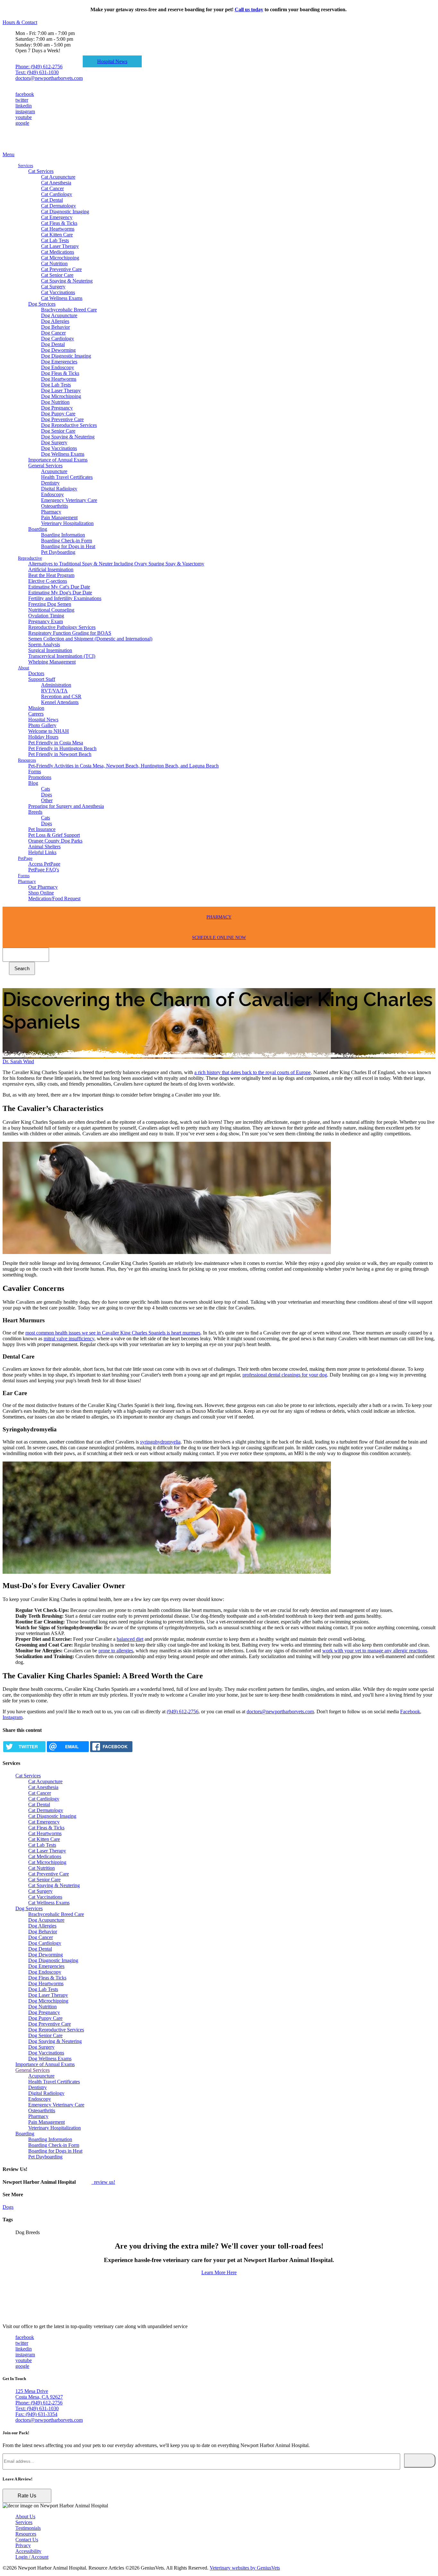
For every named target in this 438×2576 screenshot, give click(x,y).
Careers (36, 714)
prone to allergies (116, 1651)
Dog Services (42, 304)
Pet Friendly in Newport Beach (60, 754)
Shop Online (41, 893)
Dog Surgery (54, 442)
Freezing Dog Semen (50, 604)
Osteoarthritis (55, 506)
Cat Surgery (53, 287)
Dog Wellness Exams (63, 454)
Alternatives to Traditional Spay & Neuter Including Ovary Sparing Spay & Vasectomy (116, 564)
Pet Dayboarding (58, 552)
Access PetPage (44, 864)
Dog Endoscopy (58, 367)
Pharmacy (51, 512)
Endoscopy (52, 494)
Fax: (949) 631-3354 (36, 2414)
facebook (25, 94)
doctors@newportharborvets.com (49, 78)
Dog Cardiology (58, 339)
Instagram (13, 1717)
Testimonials (28, 2528)
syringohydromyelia (160, 1442)
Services (25, 166)
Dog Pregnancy (57, 408)
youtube (24, 117)
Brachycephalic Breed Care (69, 310)
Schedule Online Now (219, 938)
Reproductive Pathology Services (62, 627)
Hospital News (112, 61)
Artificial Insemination (51, 569)
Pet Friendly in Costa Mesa (56, 743)
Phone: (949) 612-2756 (39, 67)
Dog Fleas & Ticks (60, 373)
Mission (36, 708)
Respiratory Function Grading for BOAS (70, 633)
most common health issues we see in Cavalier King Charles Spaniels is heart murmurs (113, 1333)
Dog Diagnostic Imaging (66, 356)
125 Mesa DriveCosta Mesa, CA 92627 (39, 2394)
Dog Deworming (58, 350)
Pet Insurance (42, 829)
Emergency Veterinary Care (69, 500)
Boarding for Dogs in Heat (68, 546)
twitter (22, 100)
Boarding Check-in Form (67, 541)
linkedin (24, 106)
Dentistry (50, 483)
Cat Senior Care (57, 275)
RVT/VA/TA (54, 691)
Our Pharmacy (43, 887)
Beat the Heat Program (51, 575)
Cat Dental (52, 200)
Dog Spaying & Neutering (68, 437)
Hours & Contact (20, 22)
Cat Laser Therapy (60, 246)
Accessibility (28, 2551)
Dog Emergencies (59, 362)
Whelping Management (52, 662)
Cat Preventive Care (61, 269)
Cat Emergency (57, 217)
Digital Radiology (59, 489)
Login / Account (32, 2557)
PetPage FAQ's (44, 870)
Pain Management (59, 517)
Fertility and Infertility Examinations (65, 598)
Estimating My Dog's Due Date (60, 593)
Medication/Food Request (54, 898)
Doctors (36, 673)
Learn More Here (219, 2272)
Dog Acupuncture (59, 315)
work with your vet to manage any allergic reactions (375, 1651)
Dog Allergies (55, 321)
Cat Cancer (52, 188)
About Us (25, 2517)
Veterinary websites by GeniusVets (245, 2568)
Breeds (35, 812)
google (22, 123)
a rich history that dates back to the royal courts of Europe (253, 1072)
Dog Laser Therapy (61, 390)
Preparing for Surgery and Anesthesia (66, 806)
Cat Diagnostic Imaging (65, 212)
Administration (56, 685)
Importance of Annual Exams (58, 460)
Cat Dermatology (59, 206)
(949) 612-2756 (183, 1712)
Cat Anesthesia (56, 183)
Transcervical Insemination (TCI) (62, 656)
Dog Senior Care (58, 431)
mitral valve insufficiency (69, 1339)
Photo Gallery (42, 725)
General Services (45, 466)
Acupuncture (54, 471)
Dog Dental (53, 344)
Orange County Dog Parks (55, 841)
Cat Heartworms (58, 229)
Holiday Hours (43, 737)
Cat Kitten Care (57, 235)
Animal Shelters (44, 847)
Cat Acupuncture (58, 177)
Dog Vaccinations (59, 448)
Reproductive (30, 558)
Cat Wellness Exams (62, 298)
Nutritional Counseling (51, 610)
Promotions (40, 777)
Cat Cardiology (57, 194)
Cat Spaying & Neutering (67, 281)
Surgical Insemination (50, 650)
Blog (33, 783)
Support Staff (42, 679)
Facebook (410, 1712)
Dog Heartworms (59, 379)
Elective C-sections (48, 581)
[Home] (35, 149)
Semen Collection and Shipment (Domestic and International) (90, 639)
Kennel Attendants (60, 702)
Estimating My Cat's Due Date (59, 587)
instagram (25, 111)
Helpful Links (42, 852)
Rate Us (27, 2496)
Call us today (249, 9)
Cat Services (41, 171)
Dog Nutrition (55, 402)
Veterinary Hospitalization (67, 523)
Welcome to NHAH (49, 731)
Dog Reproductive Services (69, 425)
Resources (27, 760)
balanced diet (130, 1639)
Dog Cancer (53, 333)
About (24, 668)
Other (47, 800)
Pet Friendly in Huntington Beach (62, 748)
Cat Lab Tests (55, 240)
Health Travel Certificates (67, 477)
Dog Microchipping (61, 396)
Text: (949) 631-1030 (37, 72)
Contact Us (27, 2540)
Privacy (23, 2545)
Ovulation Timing (46, 616)
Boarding (38, 529)
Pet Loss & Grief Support (54, 835)
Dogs (46, 795)
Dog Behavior (55, 327)
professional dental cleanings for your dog (285, 1375)
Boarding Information (63, 535)
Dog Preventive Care (62, 419)
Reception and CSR (61, 696)
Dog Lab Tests (56, 385)
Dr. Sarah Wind (18, 1061)
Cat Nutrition (54, 263)
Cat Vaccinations (58, 292)
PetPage (25, 858)
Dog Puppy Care (58, 414)
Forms (35, 771)
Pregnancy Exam (46, 621)
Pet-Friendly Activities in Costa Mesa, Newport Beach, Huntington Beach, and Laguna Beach (123, 766)
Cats (46, 789)
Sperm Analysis (44, 644)
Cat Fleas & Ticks (59, 223)
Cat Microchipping (60, 258)
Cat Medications (58, 252)
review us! (104, 2182)
